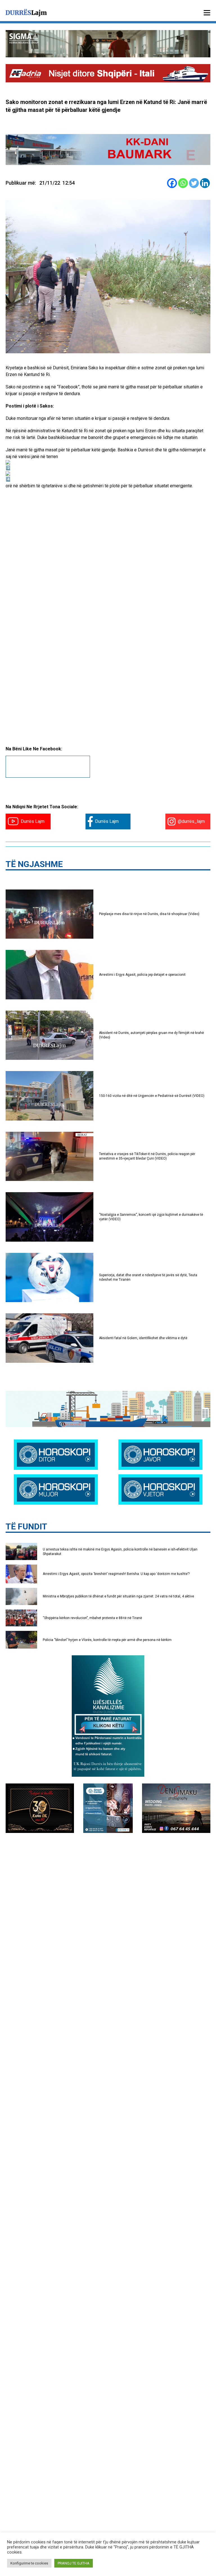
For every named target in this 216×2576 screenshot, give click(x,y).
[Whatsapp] (183, 183)
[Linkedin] (205, 183)
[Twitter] (194, 183)
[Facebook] (172, 183)
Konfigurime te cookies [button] (29, 2563)
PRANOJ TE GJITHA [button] (74, 2563)
